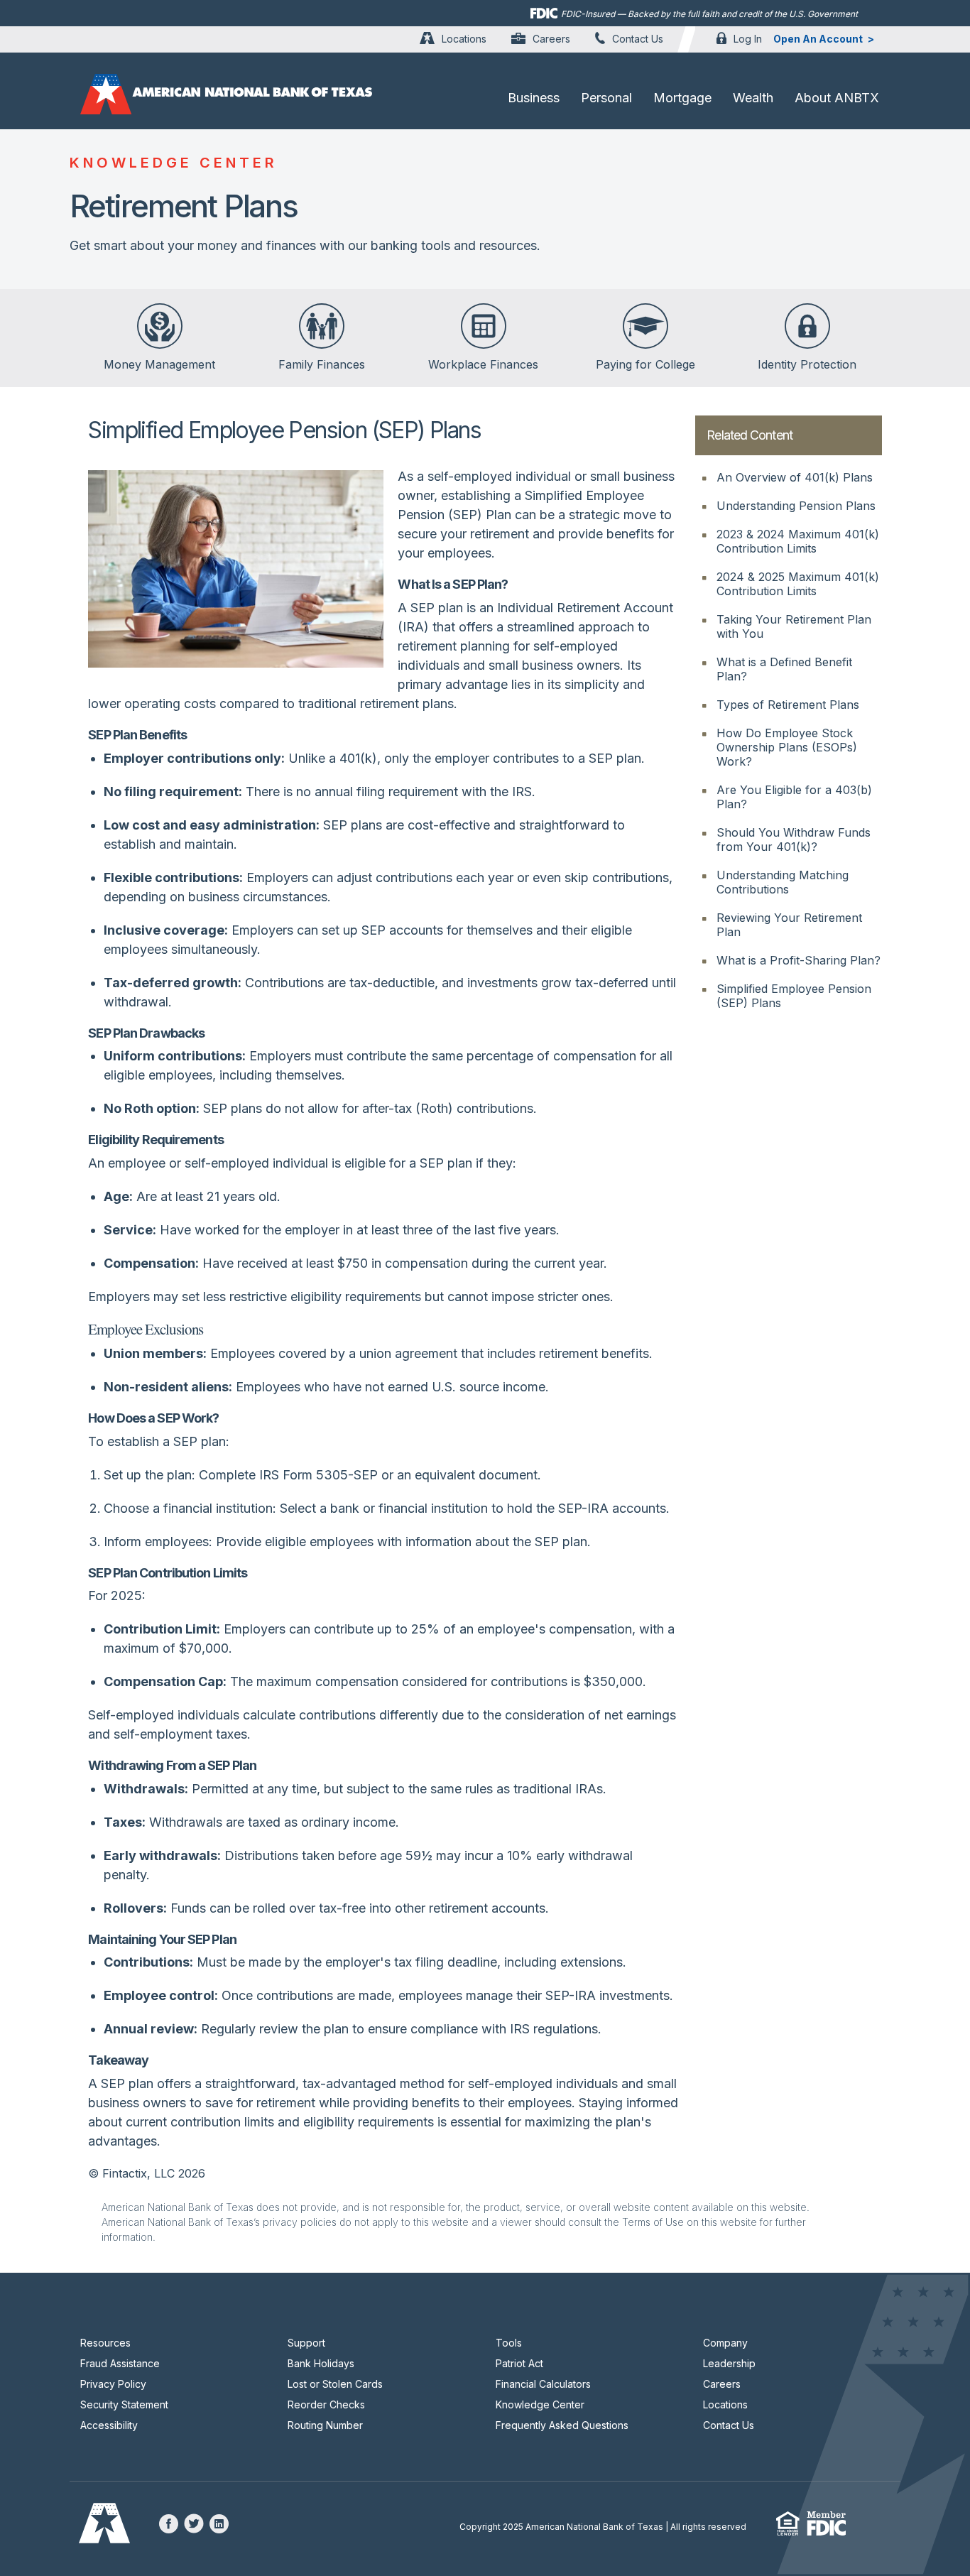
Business (534, 98)
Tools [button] (509, 2343)
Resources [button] (105, 2343)
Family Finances (322, 364)
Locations (464, 39)
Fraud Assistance (120, 2363)
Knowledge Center (540, 2404)
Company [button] (725, 2343)
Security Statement (124, 2404)
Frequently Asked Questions (562, 2425)
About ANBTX (837, 98)
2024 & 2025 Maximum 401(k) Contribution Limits (798, 584)
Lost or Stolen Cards (335, 2384)
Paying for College (645, 364)
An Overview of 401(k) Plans (795, 477)
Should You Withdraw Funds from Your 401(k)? (794, 839)
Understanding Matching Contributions (783, 882)
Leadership (729, 2363)
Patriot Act (519, 2363)
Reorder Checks (326, 2404)
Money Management (159, 364)
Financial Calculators (543, 2384)
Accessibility (109, 2425)
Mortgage (682, 98)
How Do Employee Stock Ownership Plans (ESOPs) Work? (787, 747)
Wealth (753, 98)
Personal (606, 98)
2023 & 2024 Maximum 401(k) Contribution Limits (798, 541)
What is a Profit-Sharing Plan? (799, 960)
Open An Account (818, 39)
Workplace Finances (483, 364)
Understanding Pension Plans (796, 506)
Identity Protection (807, 364)
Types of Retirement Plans (788, 705)
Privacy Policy (113, 2384)
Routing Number (325, 2425)
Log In (748, 39)
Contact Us (638, 39)
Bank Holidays (321, 2363)
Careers (551, 39)
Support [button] (306, 2343)
